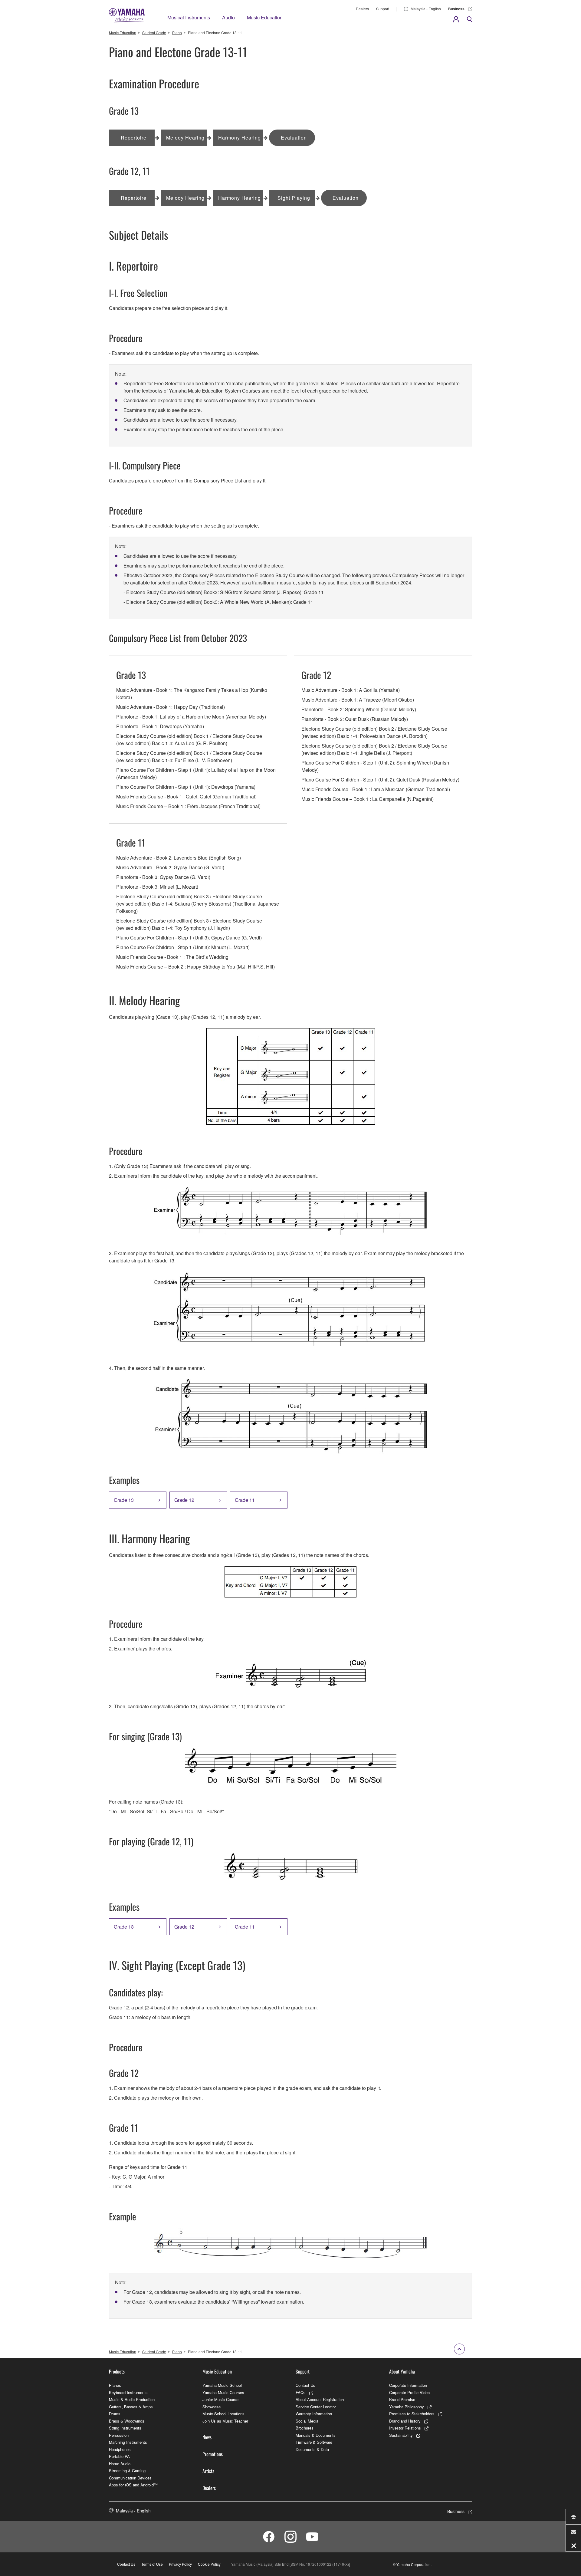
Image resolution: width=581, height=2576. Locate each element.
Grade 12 (184, 1500)
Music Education (265, 17)
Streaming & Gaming (127, 2471)
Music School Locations (223, 2414)
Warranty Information (314, 2414)
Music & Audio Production (132, 2399)
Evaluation (294, 138)
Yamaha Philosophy (407, 2407)
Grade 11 (245, 1500)
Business (456, 9)
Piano (177, 33)
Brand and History (405, 2421)
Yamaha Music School (222, 2385)
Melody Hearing (185, 138)
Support (383, 9)
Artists (208, 2471)
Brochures (305, 2428)
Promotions (213, 2454)
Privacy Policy (180, 2564)
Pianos (115, 2385)
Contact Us (305, 2385)
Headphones (120, 2449)
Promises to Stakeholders (412, 2414)
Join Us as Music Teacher (225, 2421)
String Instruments (125, 2428)
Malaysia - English (426, 9)
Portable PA (119, 2456)
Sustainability (401, 2435)
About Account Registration (320, 2399)
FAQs (301, 2392)
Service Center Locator (316, 2407)
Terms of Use (152, 2564)
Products (117, 2371)
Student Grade (154, 33)
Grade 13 (124, 1500)
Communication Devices (130, 2478)
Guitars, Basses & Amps (131, 2407)
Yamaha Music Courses (223, 2392)
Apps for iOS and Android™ (133, 2485)
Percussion (119, 2435)
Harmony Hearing (240, 138)
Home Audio (120, 2464)
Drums (115, 2414)
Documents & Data (312, 2449)
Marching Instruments (128, 2442)
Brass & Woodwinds (127, 2421)
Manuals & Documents (316, 2435)
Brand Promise (402, 2399)
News (207, 2437)
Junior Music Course (220, 2399)
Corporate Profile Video (409, 2392)
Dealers (362, 9)
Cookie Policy (209, 2564)
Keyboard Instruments (128, 2392)
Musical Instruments (189, 17)
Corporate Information (408, 2385)
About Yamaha (402, 2371)
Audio (228, 17)
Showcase (212, 2407)
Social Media (307, 2421)
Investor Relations (405, 2428)
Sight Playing (294, 198)
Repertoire (134, 138)
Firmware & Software (314, 2442)
